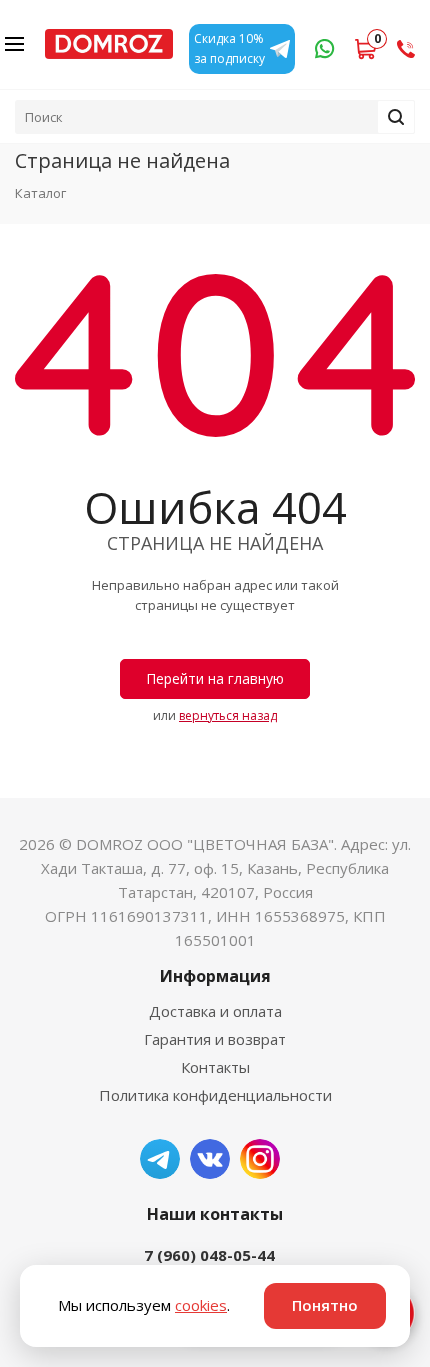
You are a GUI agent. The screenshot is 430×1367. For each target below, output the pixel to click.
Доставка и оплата (215, 1011)
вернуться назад (228, 715)
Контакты (215, 1067)
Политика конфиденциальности (215, 1095)
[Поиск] (396, 117)
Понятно (325, 1305)
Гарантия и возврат (215, 1039)
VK (210, 1159)
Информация (215, 976)
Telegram (160, 1159)
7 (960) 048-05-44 (209, 1255)
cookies (201, 1305)
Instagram (260, 1159)
